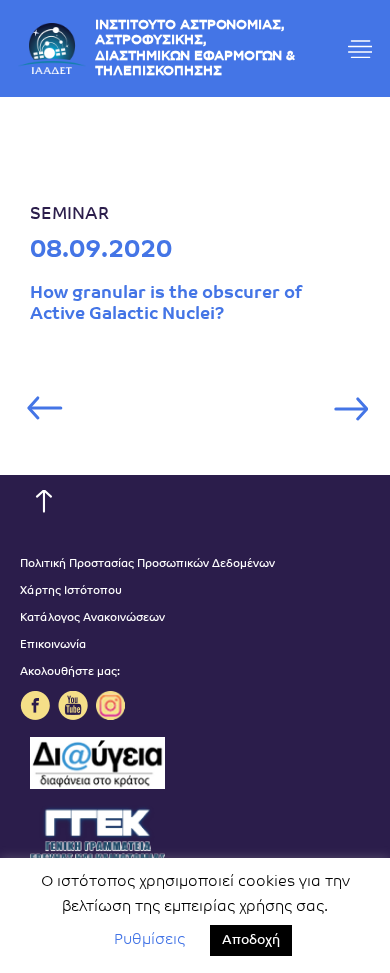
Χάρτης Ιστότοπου (71, 591)
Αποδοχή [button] (251, 940)
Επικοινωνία (53, 645)
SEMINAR (69, 214)
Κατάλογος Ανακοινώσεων (92, 618)
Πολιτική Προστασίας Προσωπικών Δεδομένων (147, 564)
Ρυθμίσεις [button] (149, 940)
